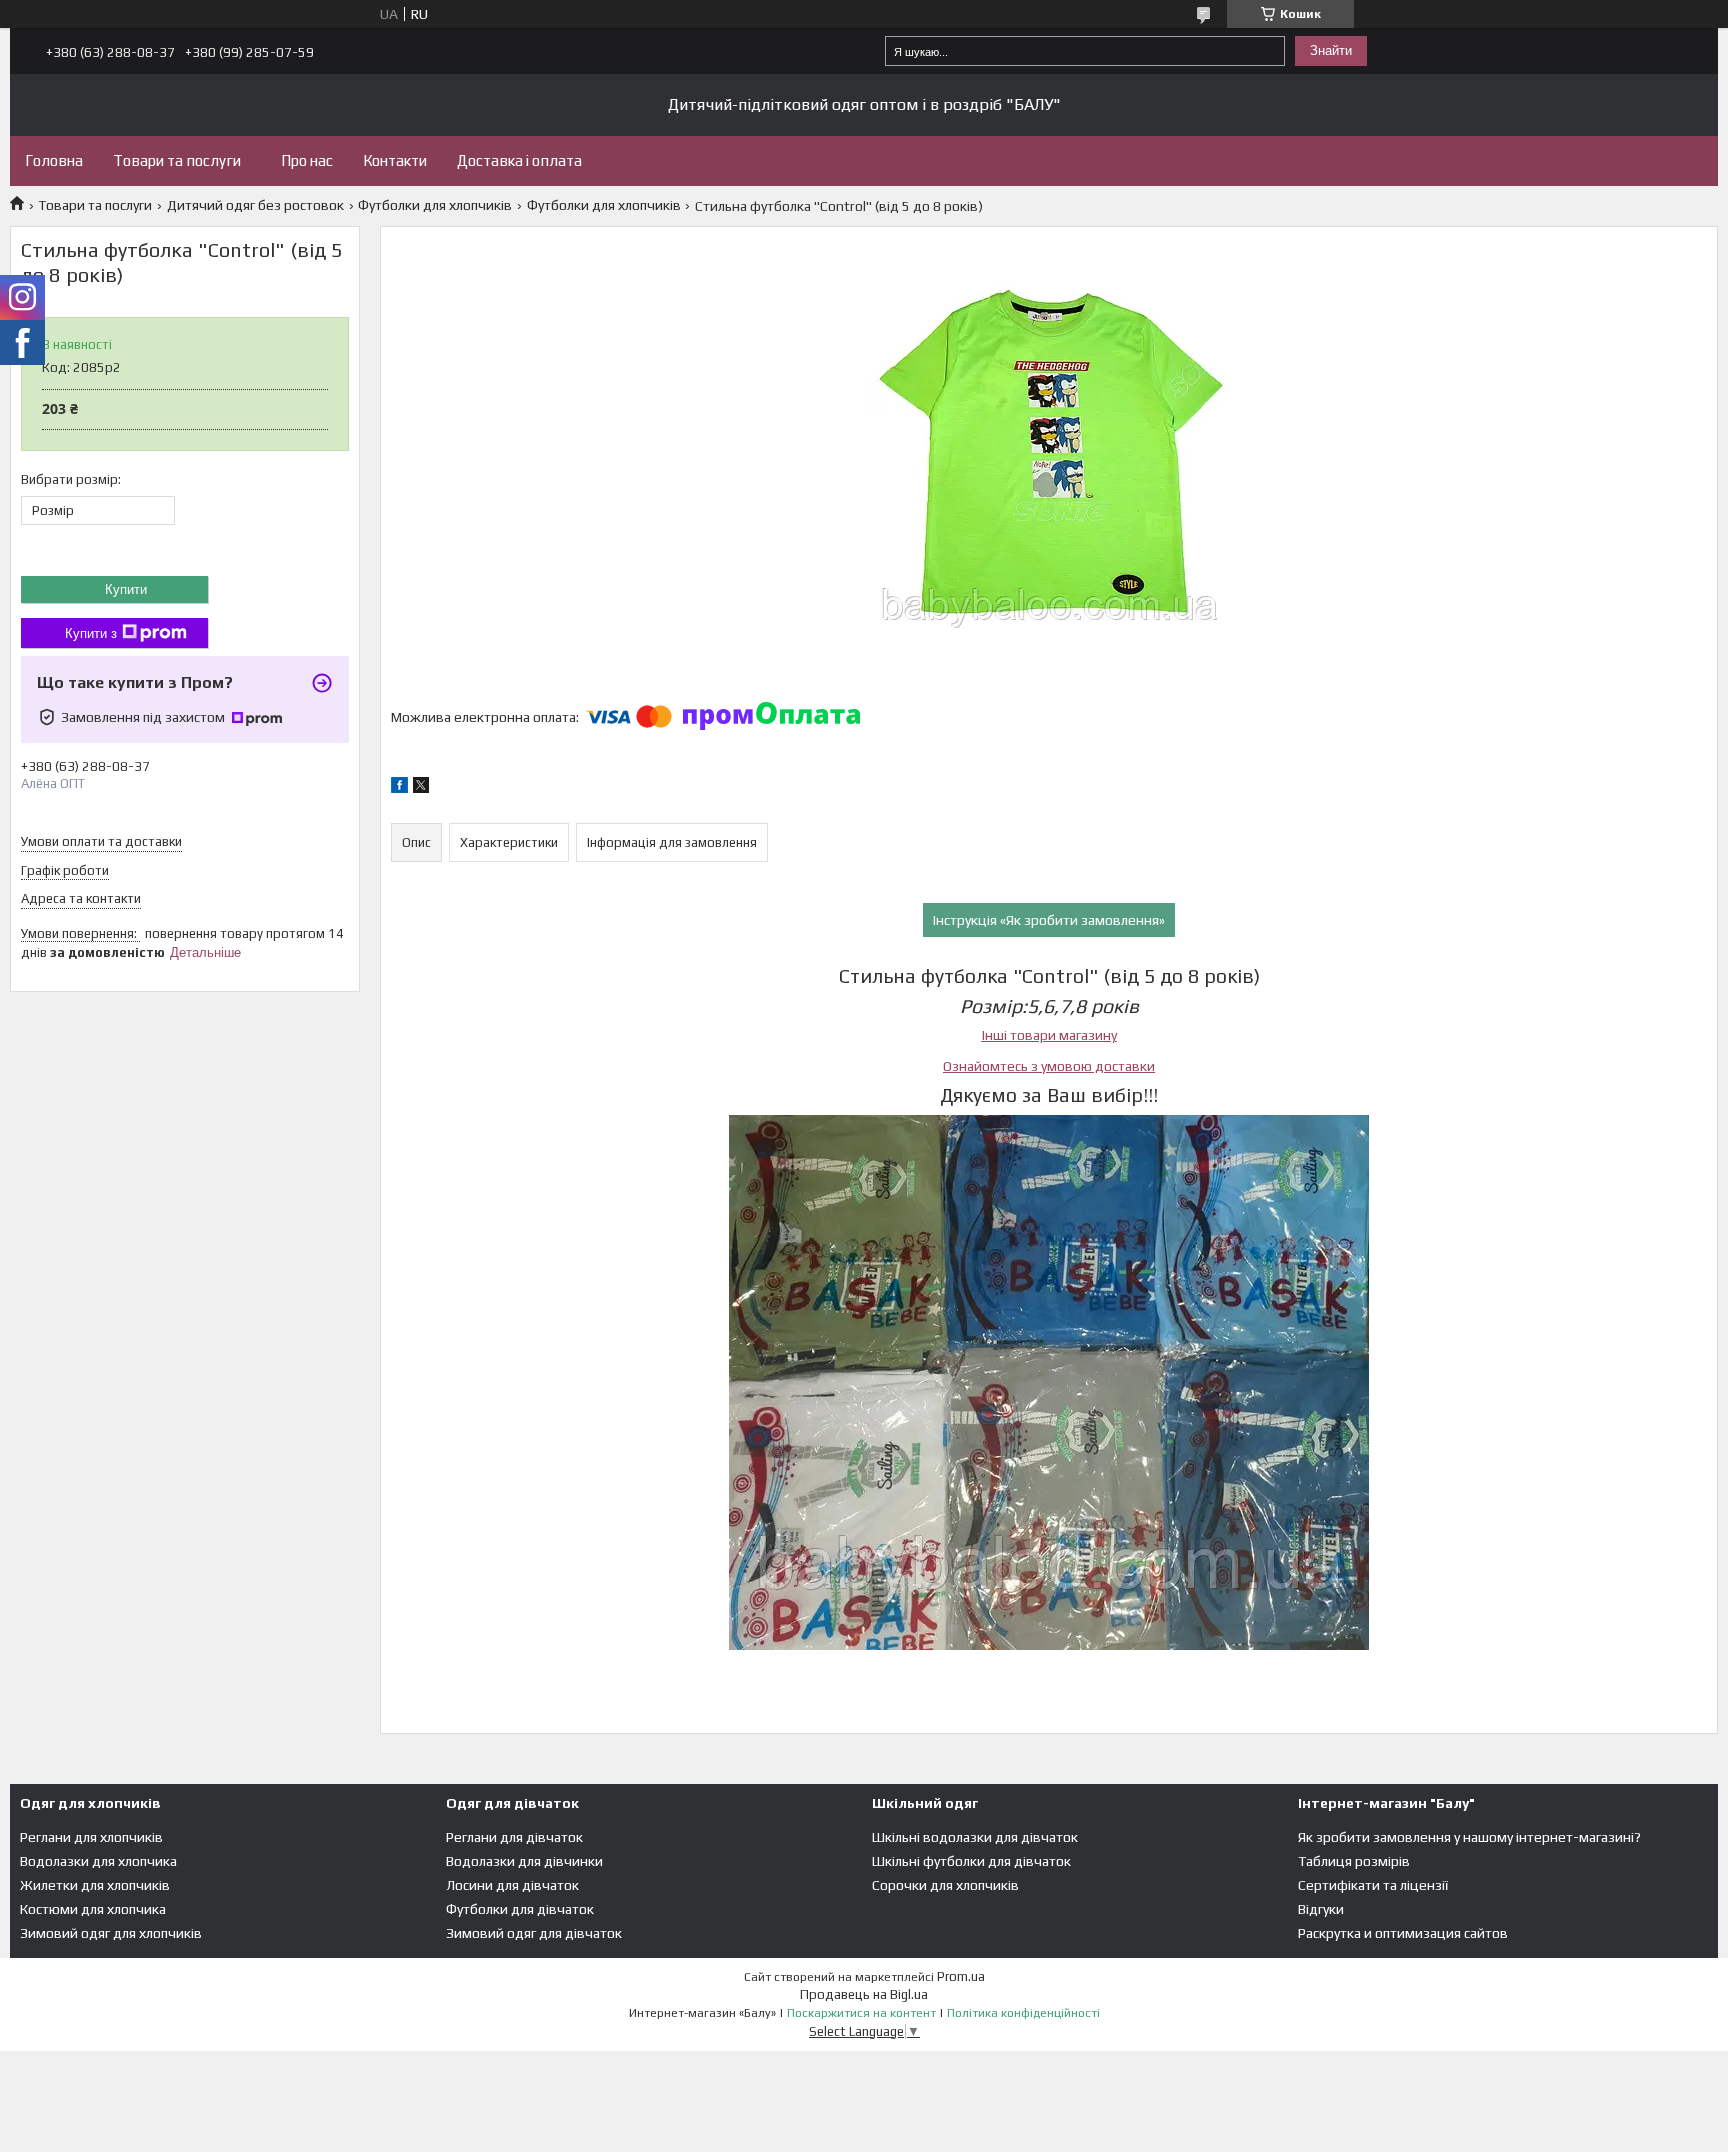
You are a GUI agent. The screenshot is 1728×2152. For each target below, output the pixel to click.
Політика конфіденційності (1023, 2013)
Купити (126, 589)
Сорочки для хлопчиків (945, 1885)
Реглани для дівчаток (514, 1837)
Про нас (307, 160)
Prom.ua (961, 1976)
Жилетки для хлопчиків (95, 1885)
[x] (421, 788)
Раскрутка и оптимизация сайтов (1403, 1933)
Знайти (1331, 50)
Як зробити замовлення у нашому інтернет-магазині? (1469, 1837)
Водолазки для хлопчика (98, 1861)
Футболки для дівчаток (520, 1909)
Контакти (395, 160)
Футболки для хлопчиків (435, 205)
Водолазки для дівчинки (524, 1861)
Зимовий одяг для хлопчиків (111, 1933)
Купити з (91, 633)
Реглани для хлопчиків (91, 1837)
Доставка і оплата (519, 160)
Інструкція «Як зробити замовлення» (1049, 920)
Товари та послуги (177, 160)
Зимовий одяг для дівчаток (534, 1933)
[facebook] (399, 788)
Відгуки (1321, 1909)
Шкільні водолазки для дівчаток (975, 1837)
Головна (54, 160)
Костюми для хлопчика (93, 1909)
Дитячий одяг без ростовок (255, 205)
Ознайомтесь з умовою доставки (1049, 1066)
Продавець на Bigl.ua (864, 1994)
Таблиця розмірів (1354, 1861)
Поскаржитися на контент (861, 2013)
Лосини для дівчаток (512, 1885)
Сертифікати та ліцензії (1373, 1885)
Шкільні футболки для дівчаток (971, 1861)
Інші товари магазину (1049, 1035)
